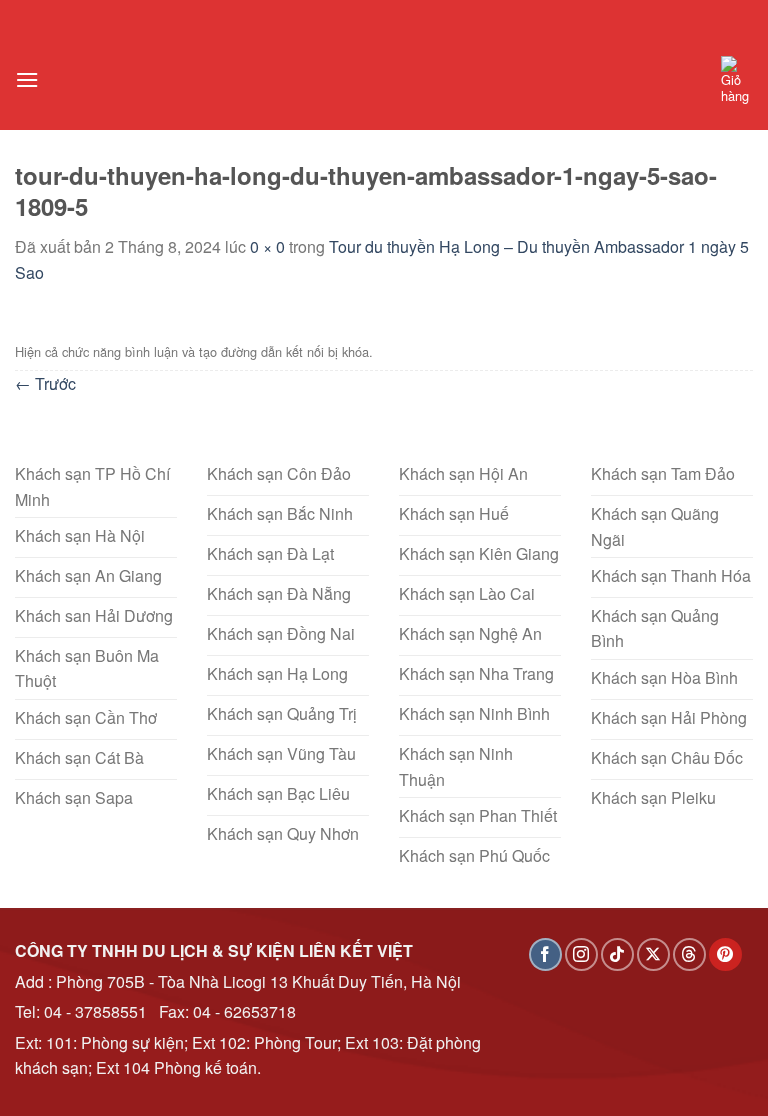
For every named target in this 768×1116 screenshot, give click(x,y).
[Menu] (27, 79)
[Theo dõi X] (653, 954)
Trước (45, 383)
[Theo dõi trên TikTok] (617, 954)
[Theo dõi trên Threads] (689, 954)
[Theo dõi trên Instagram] (581, 954)
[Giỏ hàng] (737, 80)
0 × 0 (267, 246)
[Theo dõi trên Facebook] (545, 954)
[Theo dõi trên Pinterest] (725, 954)
